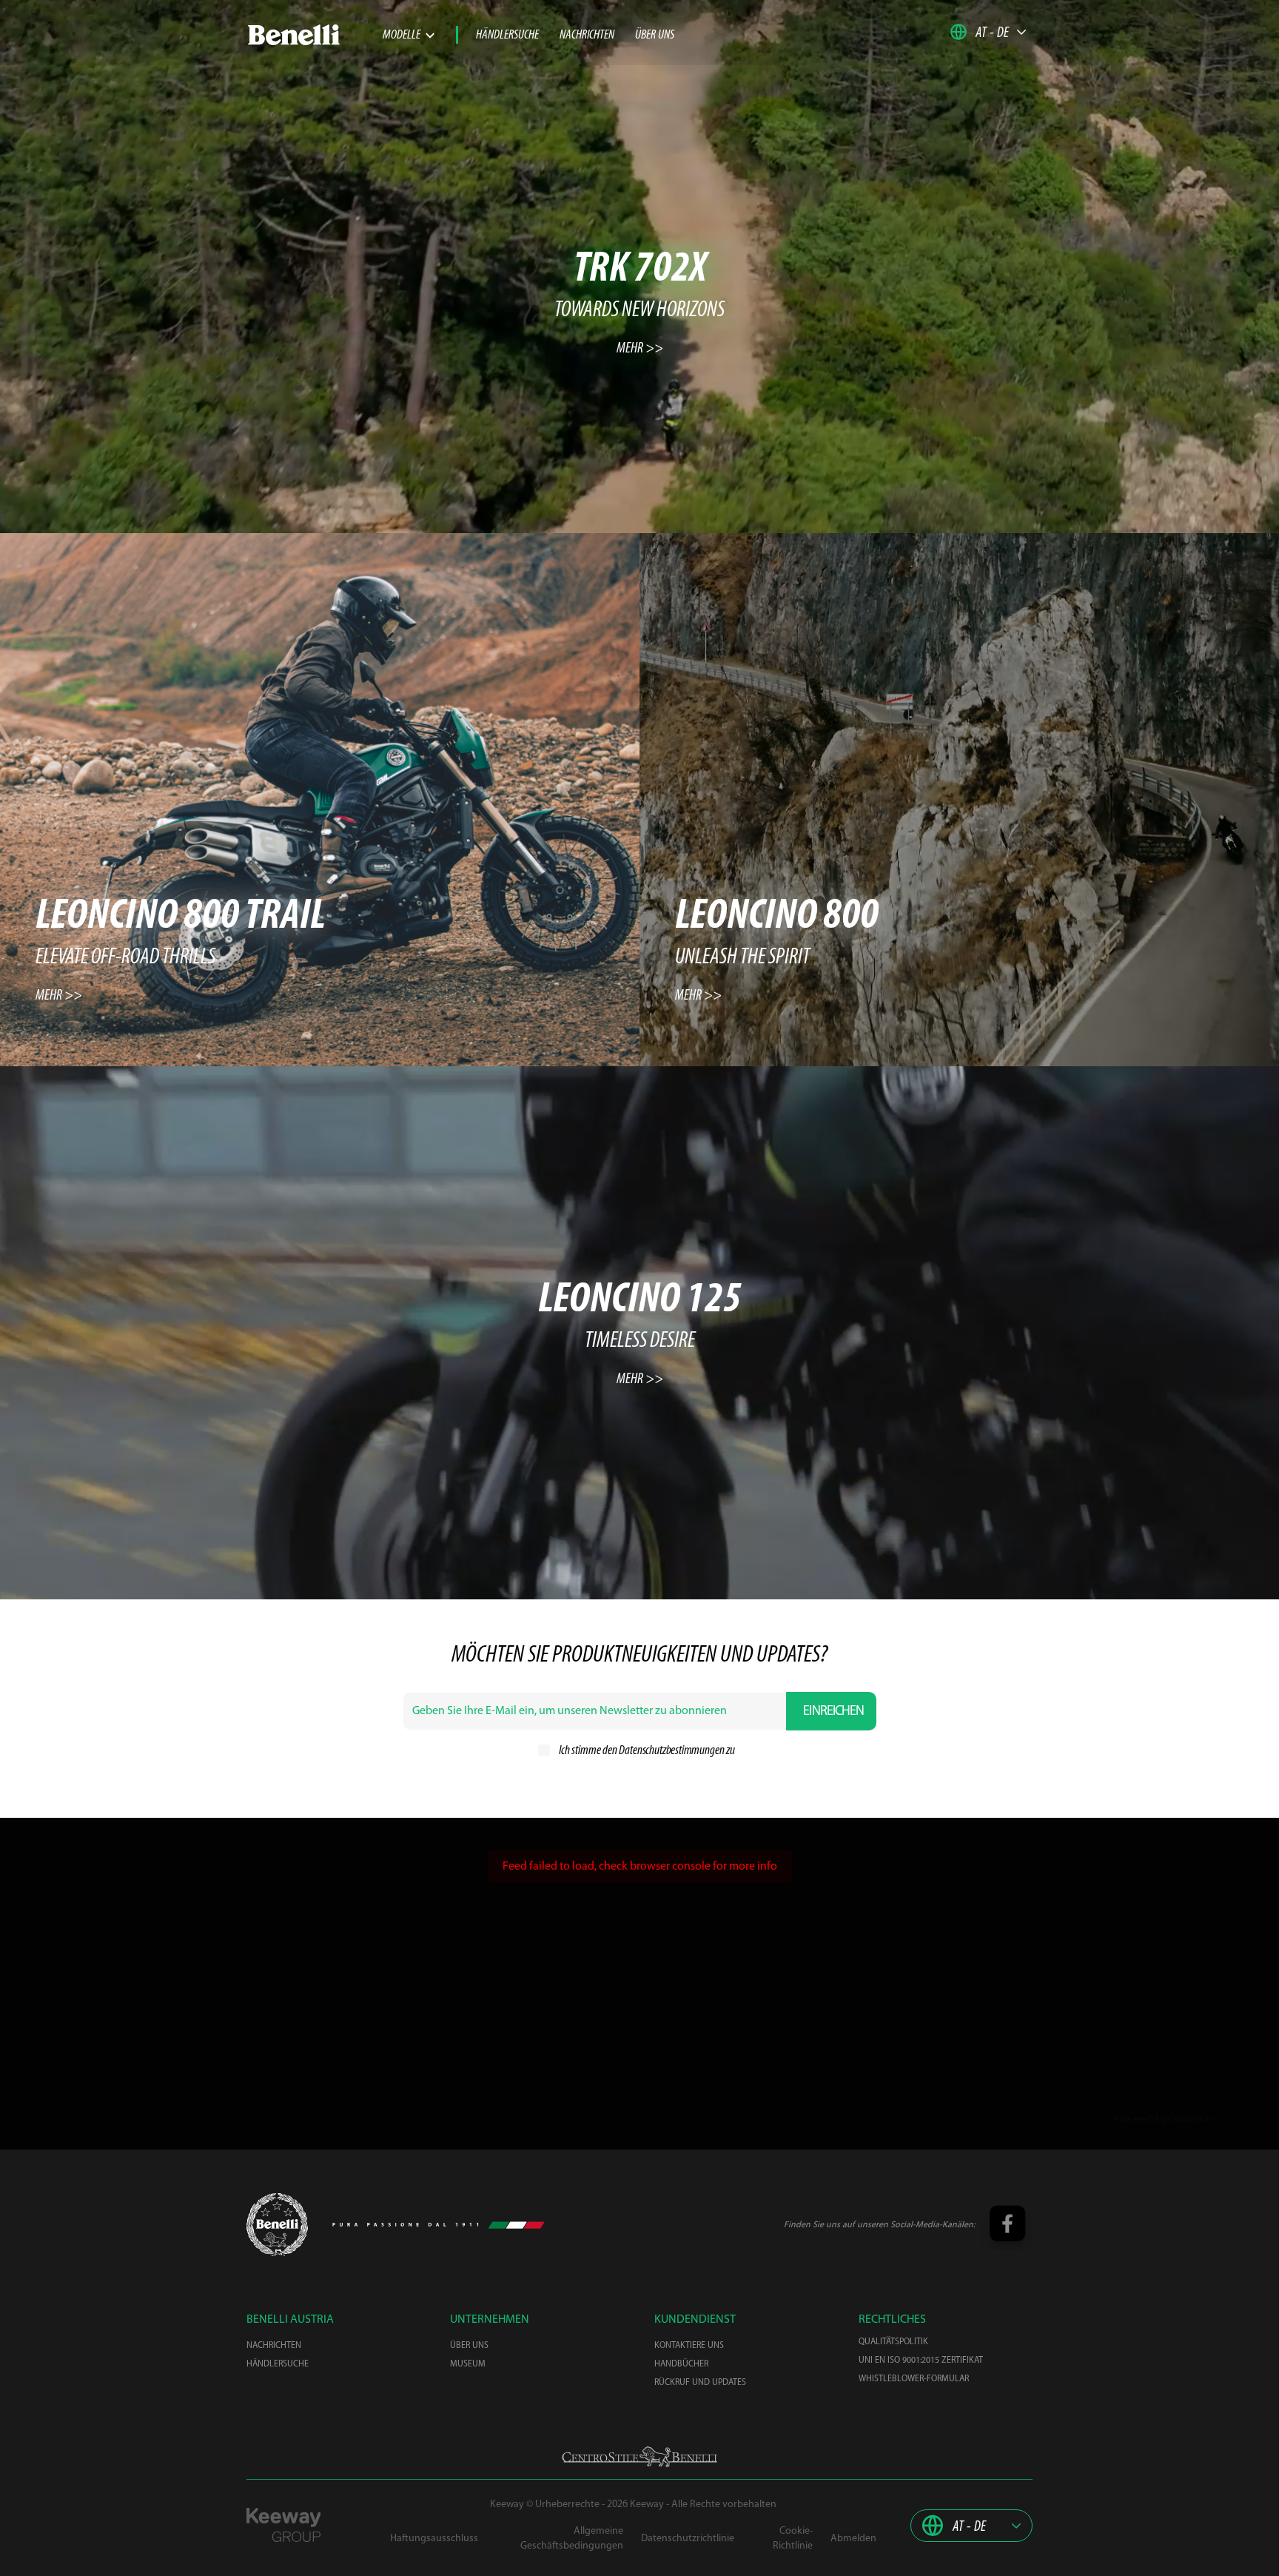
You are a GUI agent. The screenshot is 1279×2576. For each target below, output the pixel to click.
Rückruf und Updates (700, 2383)
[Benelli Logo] (315, 35)
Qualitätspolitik (893, 2342)
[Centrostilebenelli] (639, 2457)
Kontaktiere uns (689, 2346)
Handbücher (681, 2364)
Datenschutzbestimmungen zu (677, 1751)
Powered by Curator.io (1163, 2120)
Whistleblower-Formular (914, 2379)
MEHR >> (640, 349)
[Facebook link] (1007, 2225)
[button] (988, 32)
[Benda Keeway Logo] (277, 2225)
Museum (468, 2364)
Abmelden (853, 2539)
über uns (655, 36)
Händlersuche (507, 36)
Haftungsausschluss (434, 2539)
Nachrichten (587, 36)
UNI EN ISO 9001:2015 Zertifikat (921, 2361)
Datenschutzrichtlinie (688, 2539)
